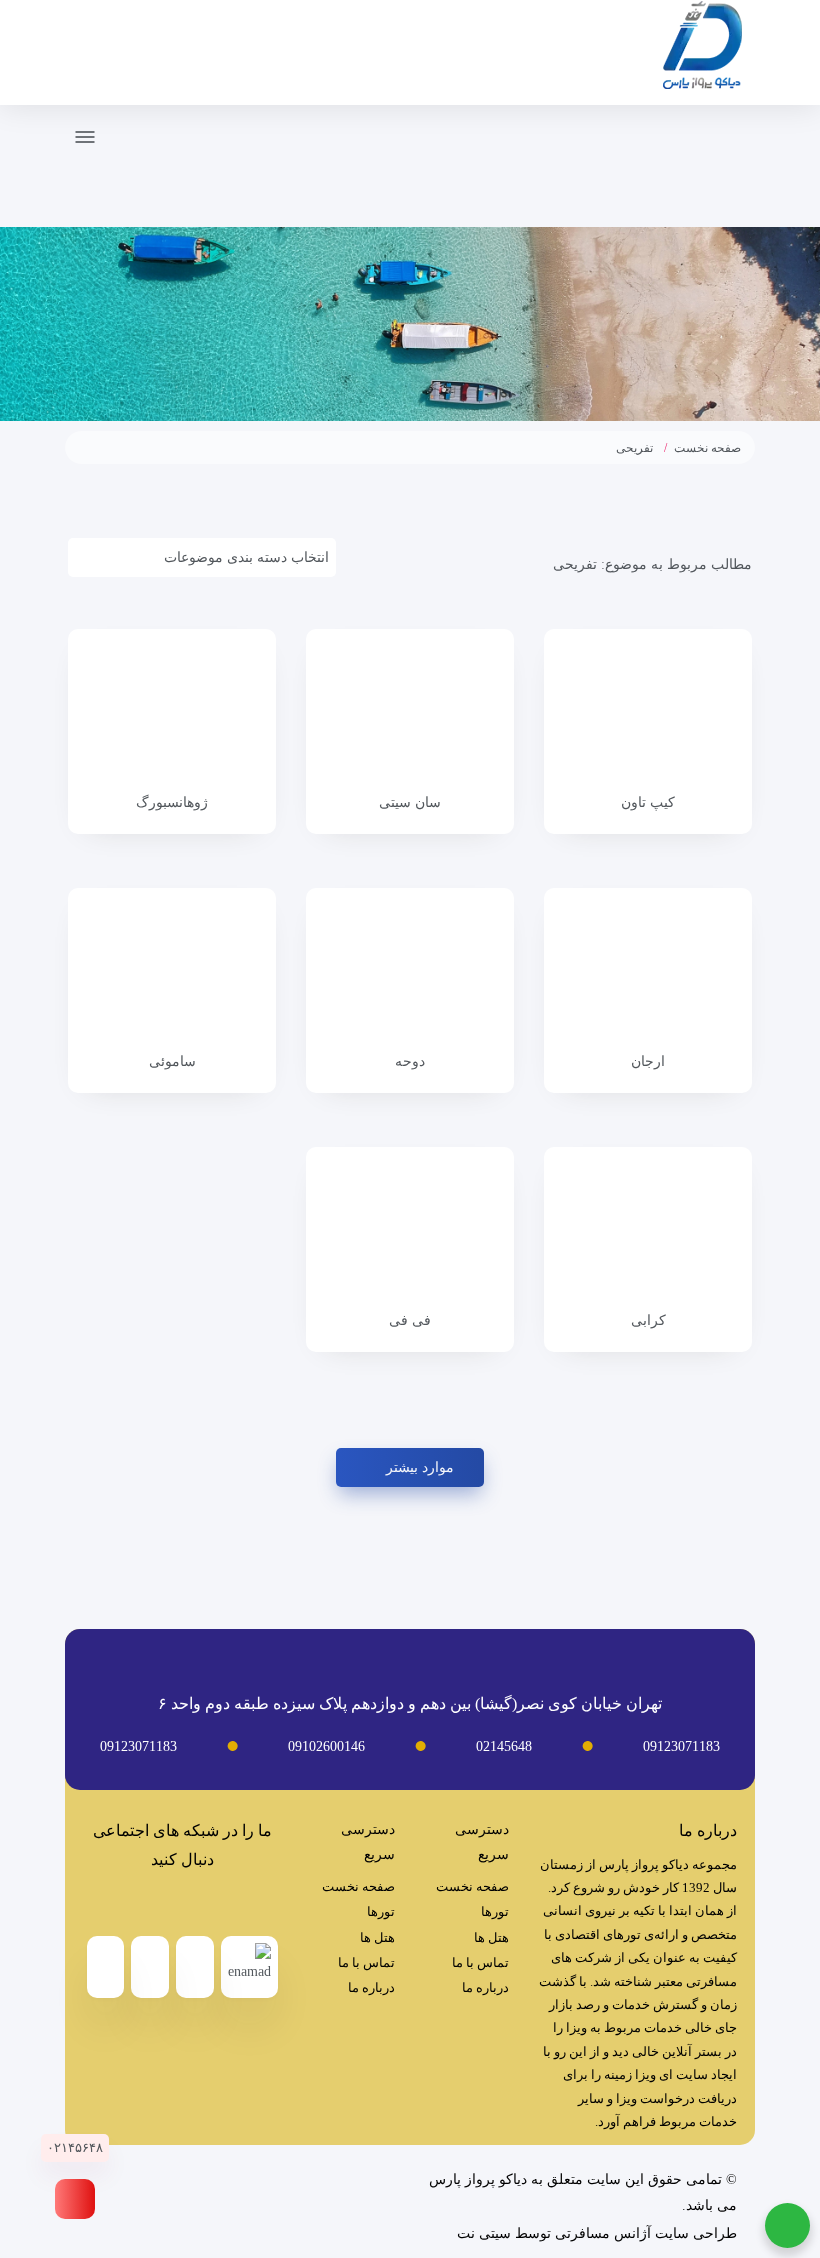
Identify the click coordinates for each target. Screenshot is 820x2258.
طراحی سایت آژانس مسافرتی (646, 2233)
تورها (495, 1911)
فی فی (410, 1320)
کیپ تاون (648, 802)
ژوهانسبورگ (172, 802)
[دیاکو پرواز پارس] (702, 48)
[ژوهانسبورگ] (172, 711)
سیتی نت (484, 2233)
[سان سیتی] (410, 711)
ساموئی (172, 1061)
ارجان (648, 1061)
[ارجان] (648, 970)
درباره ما (485, 1987)
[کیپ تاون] (648, 711)
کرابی (648, 1320)
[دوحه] (410, 970)
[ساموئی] (172, 970)
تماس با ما (480, 1962)
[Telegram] (202, 1903)
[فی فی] (410, 1229)
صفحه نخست (707, 448)
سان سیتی (410, 802)
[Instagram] (162, 1903)
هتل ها (491, 1937)
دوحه (410, 1061)
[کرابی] (648, 1229)
